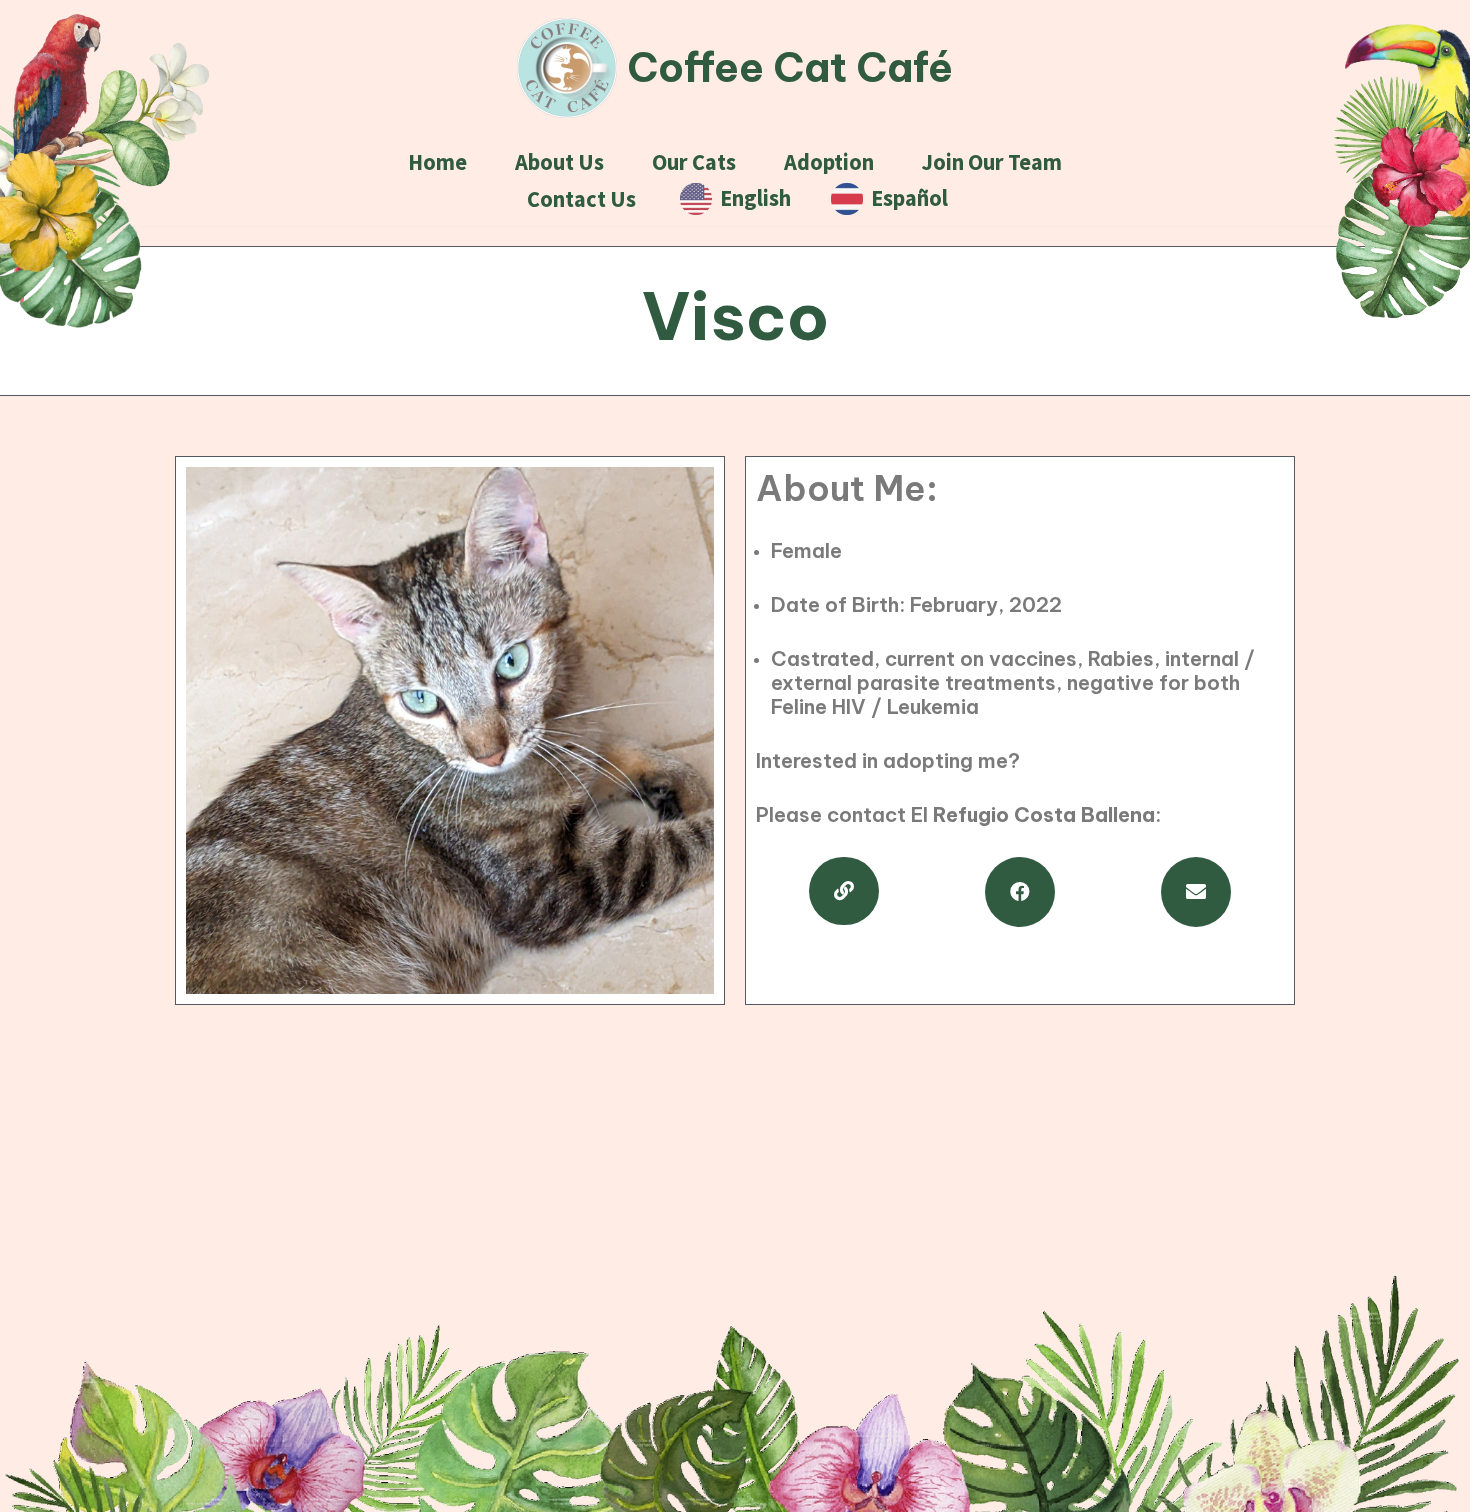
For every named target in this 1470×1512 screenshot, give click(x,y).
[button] (844, 891)
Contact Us (581, 199)
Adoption (829, 162)
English (751, 198)
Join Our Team (992, 162)
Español (905, 198)
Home (437, 162)
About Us (559, 162)
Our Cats (694, 162)
